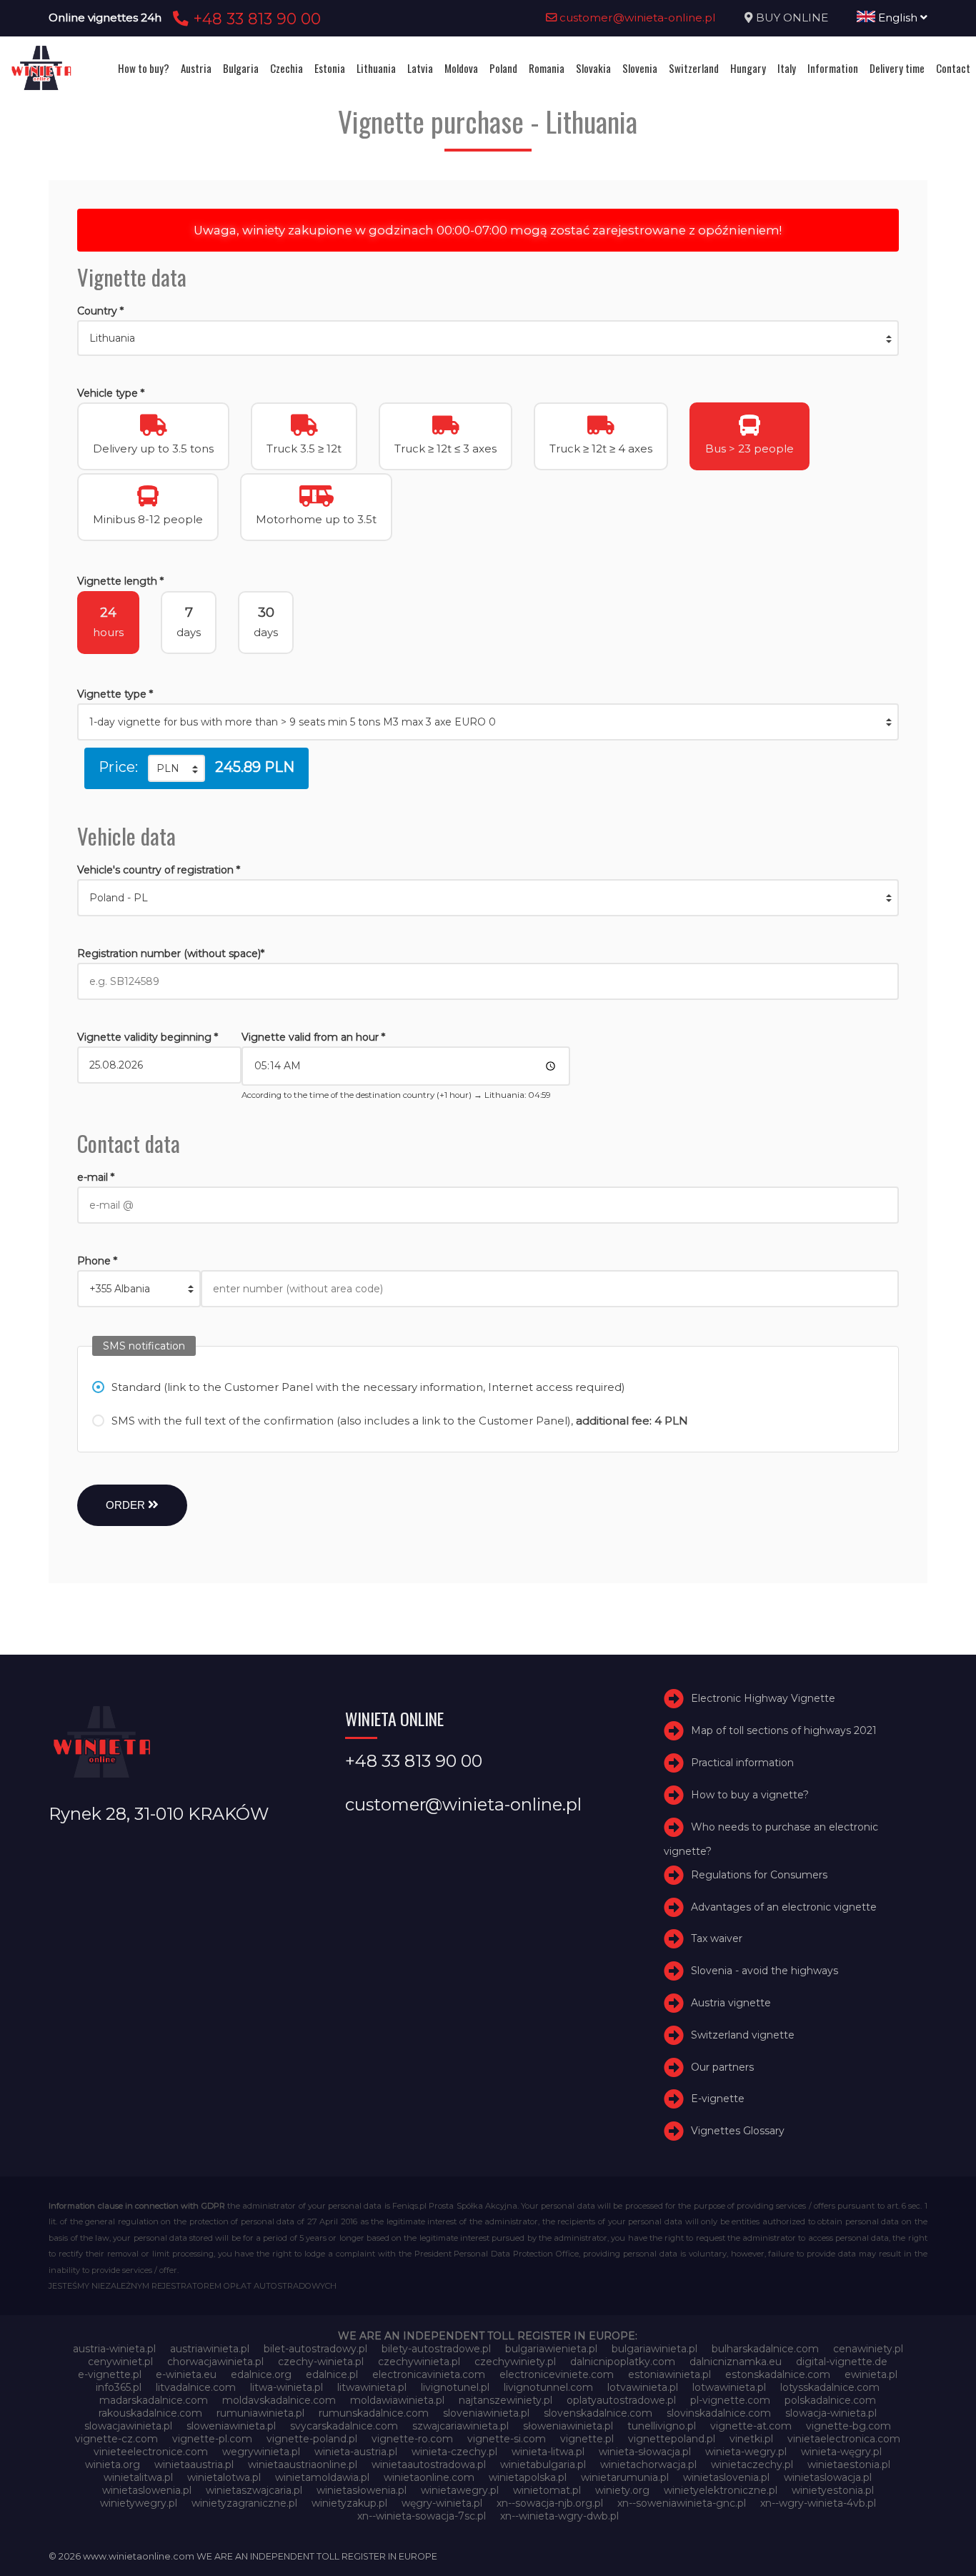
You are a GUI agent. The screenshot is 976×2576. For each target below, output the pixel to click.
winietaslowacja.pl (828, 2477)
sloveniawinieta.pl (486, 2413)
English (898, 18)
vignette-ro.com (412, 2439)
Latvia (420, 68)
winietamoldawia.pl (322, 2477)
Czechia (287, 68)
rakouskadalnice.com (150, 2413)
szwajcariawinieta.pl (460, 2426)
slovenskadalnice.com (598, 2413)
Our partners (722, 2067)
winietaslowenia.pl (147, 2490)
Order (127, 1505)
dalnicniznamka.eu (736, 2362)
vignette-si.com (507, 2439)
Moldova (461, 68)
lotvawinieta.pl (643, 2387)
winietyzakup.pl (349, 2503)
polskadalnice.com (830, 2400)
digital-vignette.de (842, 2362)
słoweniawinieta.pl (568, 2426)
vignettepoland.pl (672, 2439)
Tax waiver (717, 1938)
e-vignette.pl (110, 2374)
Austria (196, 68)
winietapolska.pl (528, 2477)
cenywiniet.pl (120, 2362)
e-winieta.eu (186, 2374)
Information (833, 68)
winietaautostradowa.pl (429, 2464)
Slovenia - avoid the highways (765, 1971)
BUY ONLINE (792, 18)
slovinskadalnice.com (719, 2413)
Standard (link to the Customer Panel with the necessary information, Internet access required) (368, 1387)
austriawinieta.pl (210, 2349)
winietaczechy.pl (752, 2464)
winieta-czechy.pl (454, 2452)
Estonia (330, 68)
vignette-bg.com (848, 2426)
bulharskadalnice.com (765, 2349)
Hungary (748, 68)
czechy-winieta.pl (321, 2362)
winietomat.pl (547, 2490)
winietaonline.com (429, 2477)
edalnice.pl (332, 2374)
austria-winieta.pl (114, 2349)
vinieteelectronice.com (151, 2452)
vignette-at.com (751, 2426)
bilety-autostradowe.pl (436, 2349)
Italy (787, 68)
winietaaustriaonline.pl (303, 2464)
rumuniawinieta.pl (260, 2413)
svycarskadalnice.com (344, 2426)
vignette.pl (587, 2439)
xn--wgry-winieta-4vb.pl (818, 2503)
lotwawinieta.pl (729, 2387)
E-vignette (718, 2099)
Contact (953, 68)
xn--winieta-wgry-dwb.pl (559, 2516)
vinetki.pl (751, 2439)
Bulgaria (241, 68)
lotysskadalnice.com (830, 2387)
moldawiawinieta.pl (397, 2400)
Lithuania (376, 68)
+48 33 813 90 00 (255, 19)
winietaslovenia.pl (726, 2477)
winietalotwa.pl (224, 2477)
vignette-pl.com (212, 2439)
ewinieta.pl (871, 2374)
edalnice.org (261, 2374)
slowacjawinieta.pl (128, 2426)
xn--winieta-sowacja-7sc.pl (422, 2516)
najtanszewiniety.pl (506, 2400)
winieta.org (113, 2464)
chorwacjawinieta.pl (215, 2362)
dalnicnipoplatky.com (623, 2362)
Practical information (742, 1763)
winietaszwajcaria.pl (254, 2490)
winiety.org (622, 2490)
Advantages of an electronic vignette (784, 1907)
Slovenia (640, 68)
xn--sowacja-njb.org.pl (550, 2503)
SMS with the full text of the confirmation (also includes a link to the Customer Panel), (400, 1421)
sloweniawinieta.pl (231, 2426)
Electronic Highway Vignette (763, 1698)
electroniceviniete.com (557, 2374)
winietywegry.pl (139, 2503)
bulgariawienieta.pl (551, 2349)
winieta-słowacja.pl (645, 2452)
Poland (503, 68)
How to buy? (144, 68)
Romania (547, 68)
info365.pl (119, 2387)
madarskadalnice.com (154, 2400)
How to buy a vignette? (750, 1795)
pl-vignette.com (730, 2400)
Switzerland (694, 68)
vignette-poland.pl (312, 2439)
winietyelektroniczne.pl (721, 2490)
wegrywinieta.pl (261, 2452)
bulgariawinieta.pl (654, 2349)
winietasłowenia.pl (362, 2490)
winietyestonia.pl (833, 2490)
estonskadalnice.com (778, 2374)
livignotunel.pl (455, 2387)
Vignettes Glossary (738, 2131)
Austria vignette (731, 2003)
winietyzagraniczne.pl (244, 2503)
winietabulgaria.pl (543, 2464)
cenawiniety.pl (868, 2349)
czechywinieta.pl (419, 2362)
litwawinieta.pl (372, 2387)
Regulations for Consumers (759, 1875)
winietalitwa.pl (138, 2477)
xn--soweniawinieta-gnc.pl (682, 2503)
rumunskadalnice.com (374, 2413)
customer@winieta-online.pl (636, 18)
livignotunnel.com (548, 2387)
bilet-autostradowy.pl (315, 2349)
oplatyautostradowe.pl (621, 2400)
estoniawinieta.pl (669, 2374)
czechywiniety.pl (515, 2362)
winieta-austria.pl (356, 2452)
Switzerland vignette (743, 2035)
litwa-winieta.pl (287, 2387)
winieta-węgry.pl (841, 2452)
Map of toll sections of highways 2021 (784, 1730)
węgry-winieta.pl (442, 2503)
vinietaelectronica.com (844, 2439)
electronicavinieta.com (429, 2374)
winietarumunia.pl (625, 2477)
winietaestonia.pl (849, 2464)
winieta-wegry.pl (746, 2452)
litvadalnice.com (196, 2387)
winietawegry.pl (460, 2490)
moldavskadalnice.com (279, 2400)
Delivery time (897, 68)
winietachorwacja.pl (648, 2464)
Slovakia (593, 68)
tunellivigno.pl (662, 2426)
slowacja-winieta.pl (831, 2413)
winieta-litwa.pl (548, 2452)
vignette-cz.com (116, 2439)
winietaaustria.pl (194, 2464)
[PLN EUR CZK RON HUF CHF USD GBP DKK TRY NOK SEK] (176, 768)
